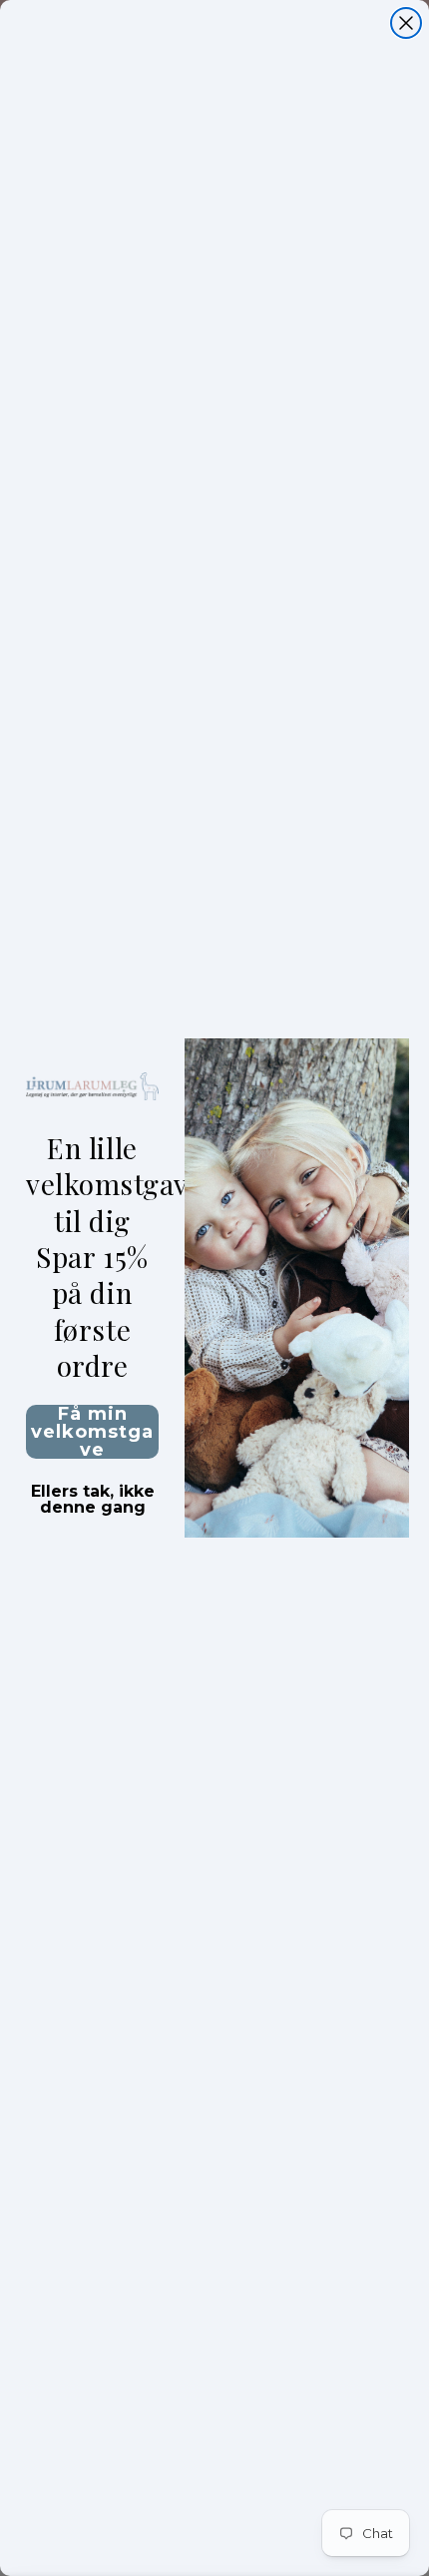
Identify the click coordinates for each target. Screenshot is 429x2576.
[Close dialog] (406, 23)
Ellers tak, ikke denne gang (93, 1494)
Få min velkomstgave (92, 1432)
